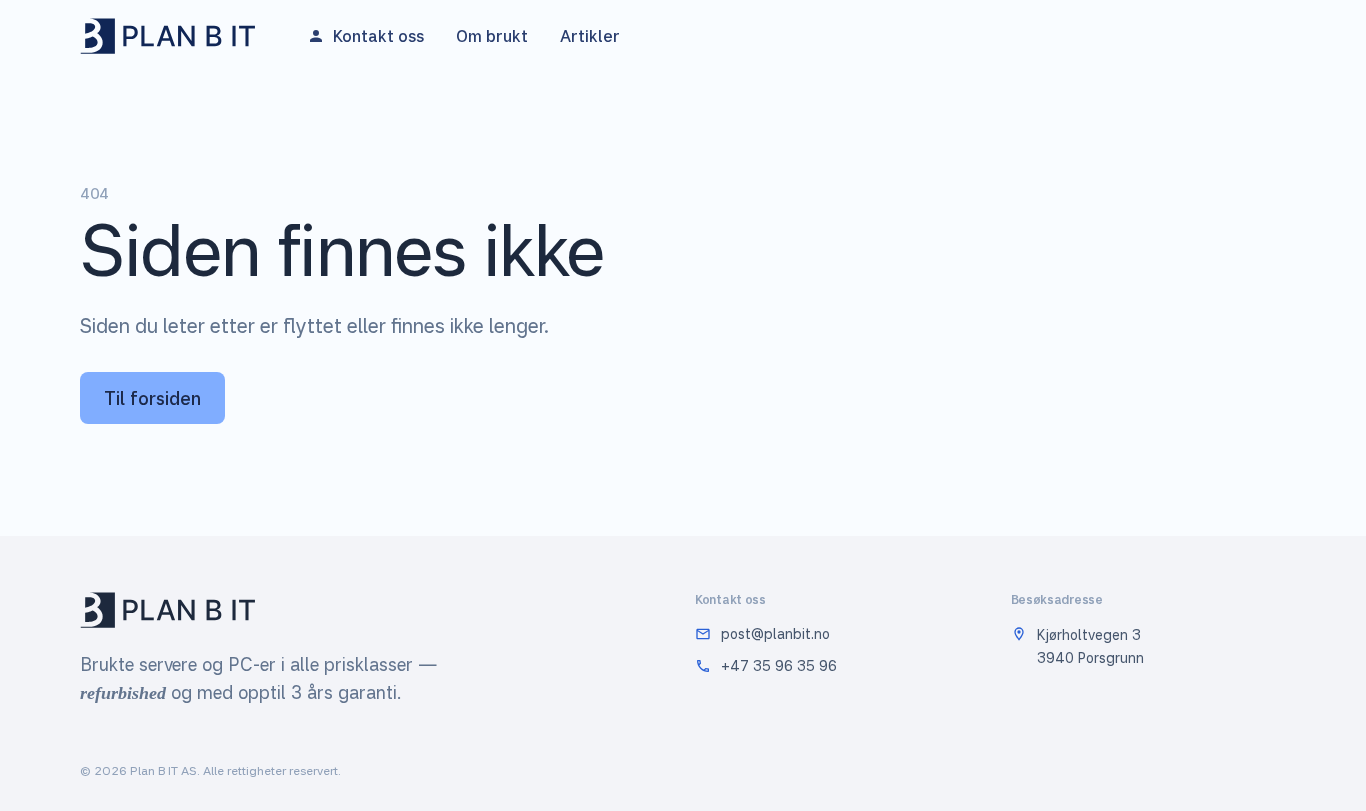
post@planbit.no (775, 633)
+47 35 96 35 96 (779, 665)
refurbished (123, 693)
